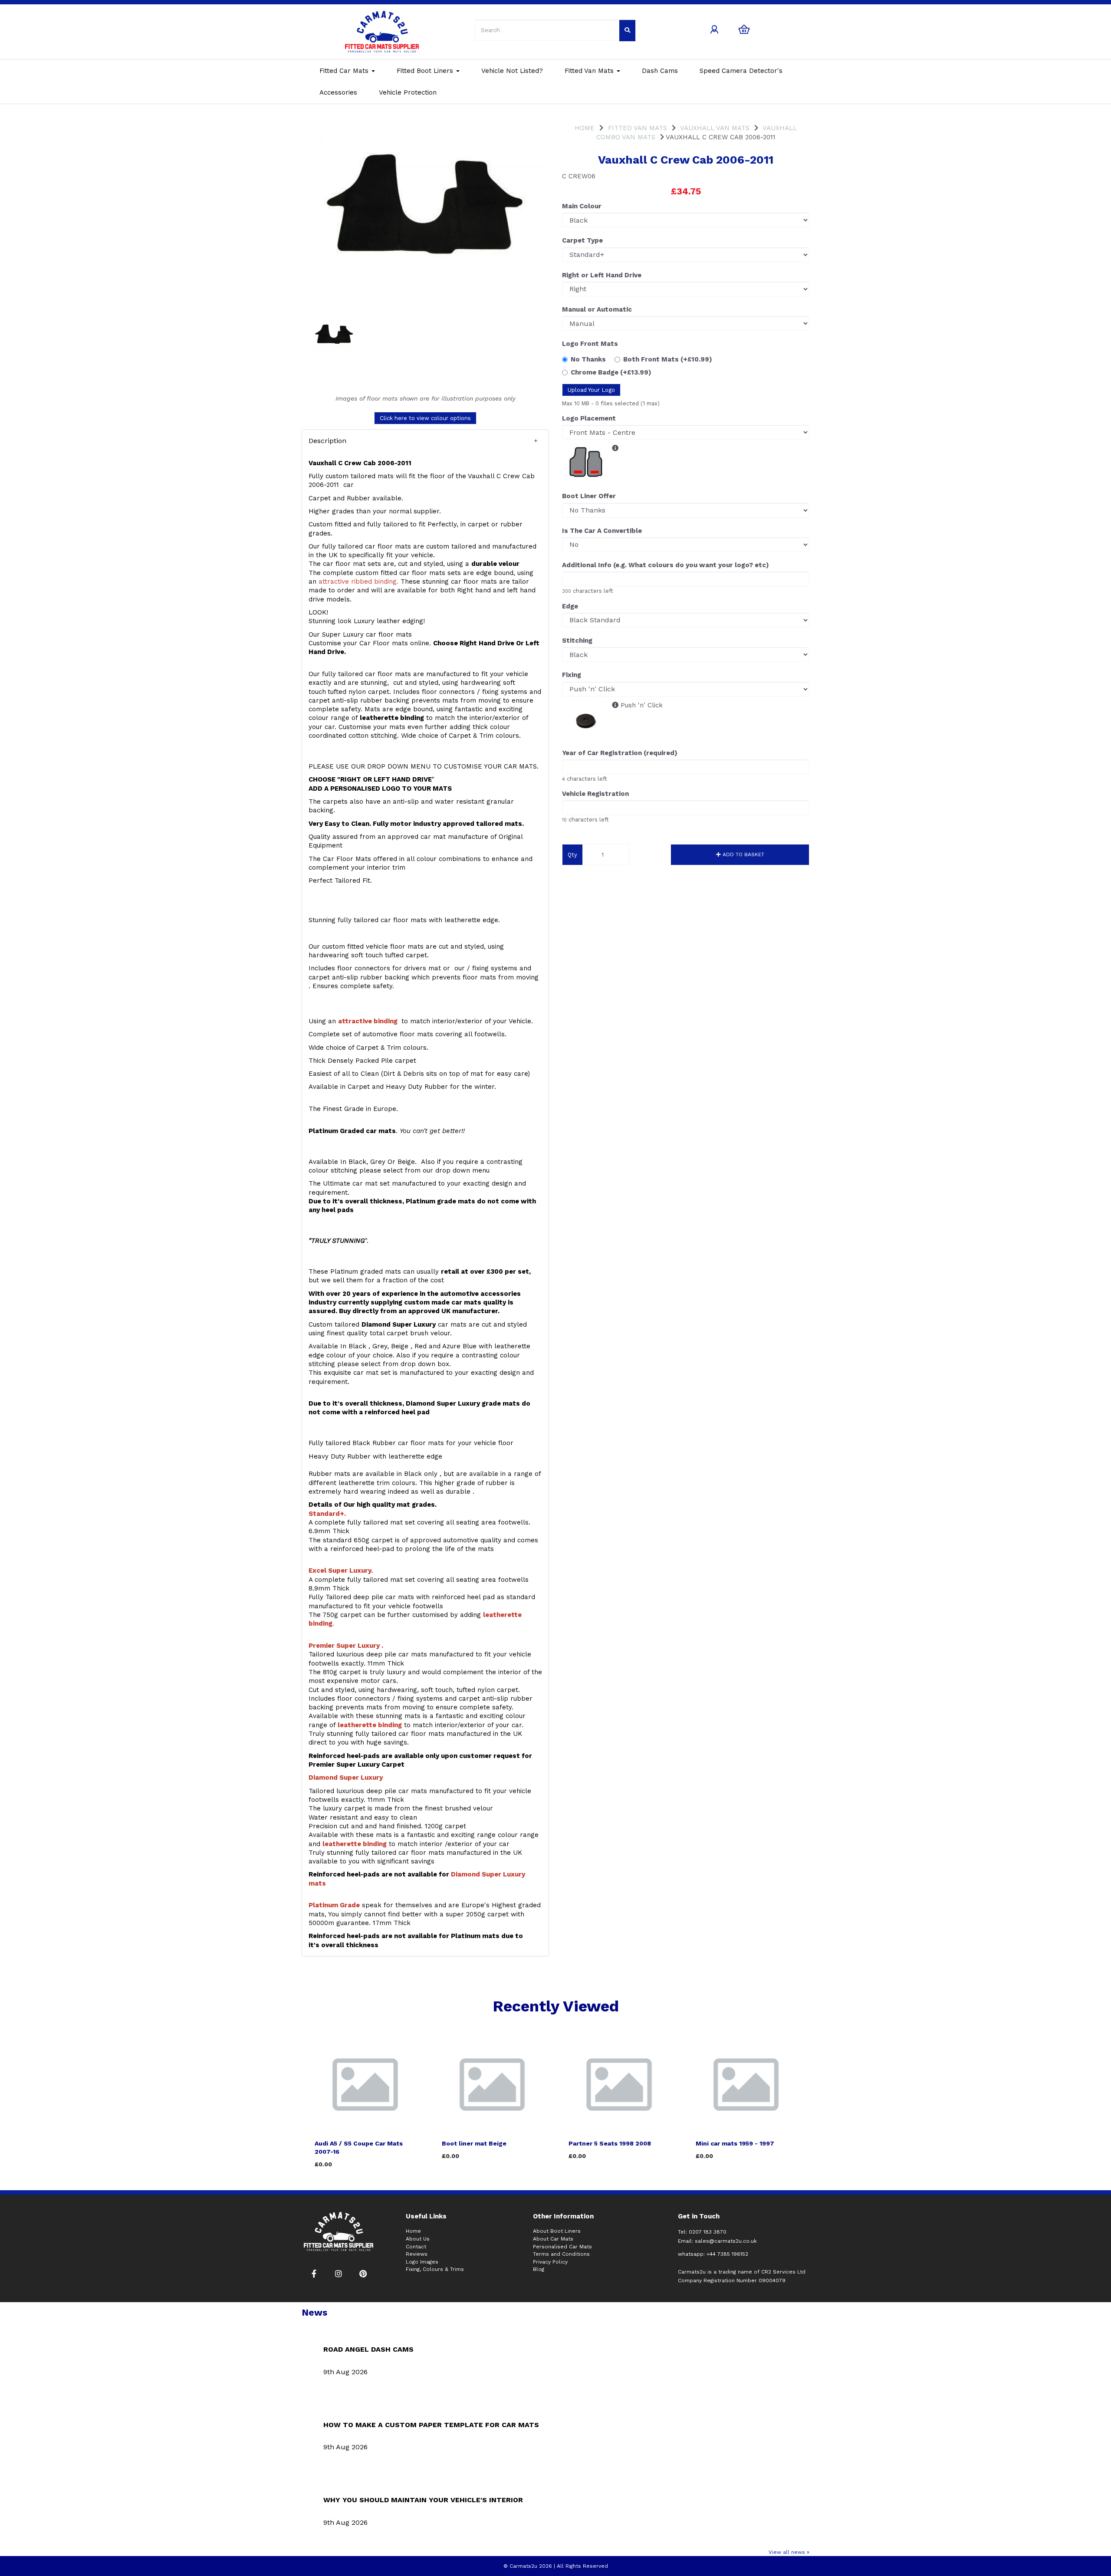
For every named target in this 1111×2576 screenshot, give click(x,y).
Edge (570, 606)
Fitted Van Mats (590, 71)
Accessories (338, 92)
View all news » (789, 2552)
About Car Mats (553, 2239)
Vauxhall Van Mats (715, 128)
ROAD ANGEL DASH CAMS (368, 2349)
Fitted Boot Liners (426, 71)
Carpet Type (582, 240)
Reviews (417, 2254)
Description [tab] (327, 441)
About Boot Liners (557, 2231)
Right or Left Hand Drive (602, 275)
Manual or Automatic (597, 309)
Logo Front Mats (590, 344)
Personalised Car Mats (562, 2247)
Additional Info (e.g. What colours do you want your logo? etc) (666, 565)
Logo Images (422, 2262)
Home (585, 128)
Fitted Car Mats (345, 71)
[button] (425, 441)
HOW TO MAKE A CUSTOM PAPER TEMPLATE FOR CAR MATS (431, 2425)
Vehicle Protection (408, 92)
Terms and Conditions (561, 2254)
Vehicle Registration (595, 794)
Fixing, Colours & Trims (435, 2269)
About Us (418, 2239)
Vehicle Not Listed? (512, 71)
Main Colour (582, 206)
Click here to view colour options (425, 418)
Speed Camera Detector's (741, 71)
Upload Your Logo (591, 390)
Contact (416, 2247)
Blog (539, 2269)
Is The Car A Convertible (602, 531)
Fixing (572, 675)
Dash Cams (660, 71)
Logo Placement (589, 418)
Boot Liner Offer (589, 496)
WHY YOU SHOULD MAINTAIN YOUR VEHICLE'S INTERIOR (423, 2500)
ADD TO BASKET (743, 854)
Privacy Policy (550, 2262)
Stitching (577, 641)
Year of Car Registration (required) (620, 753)
